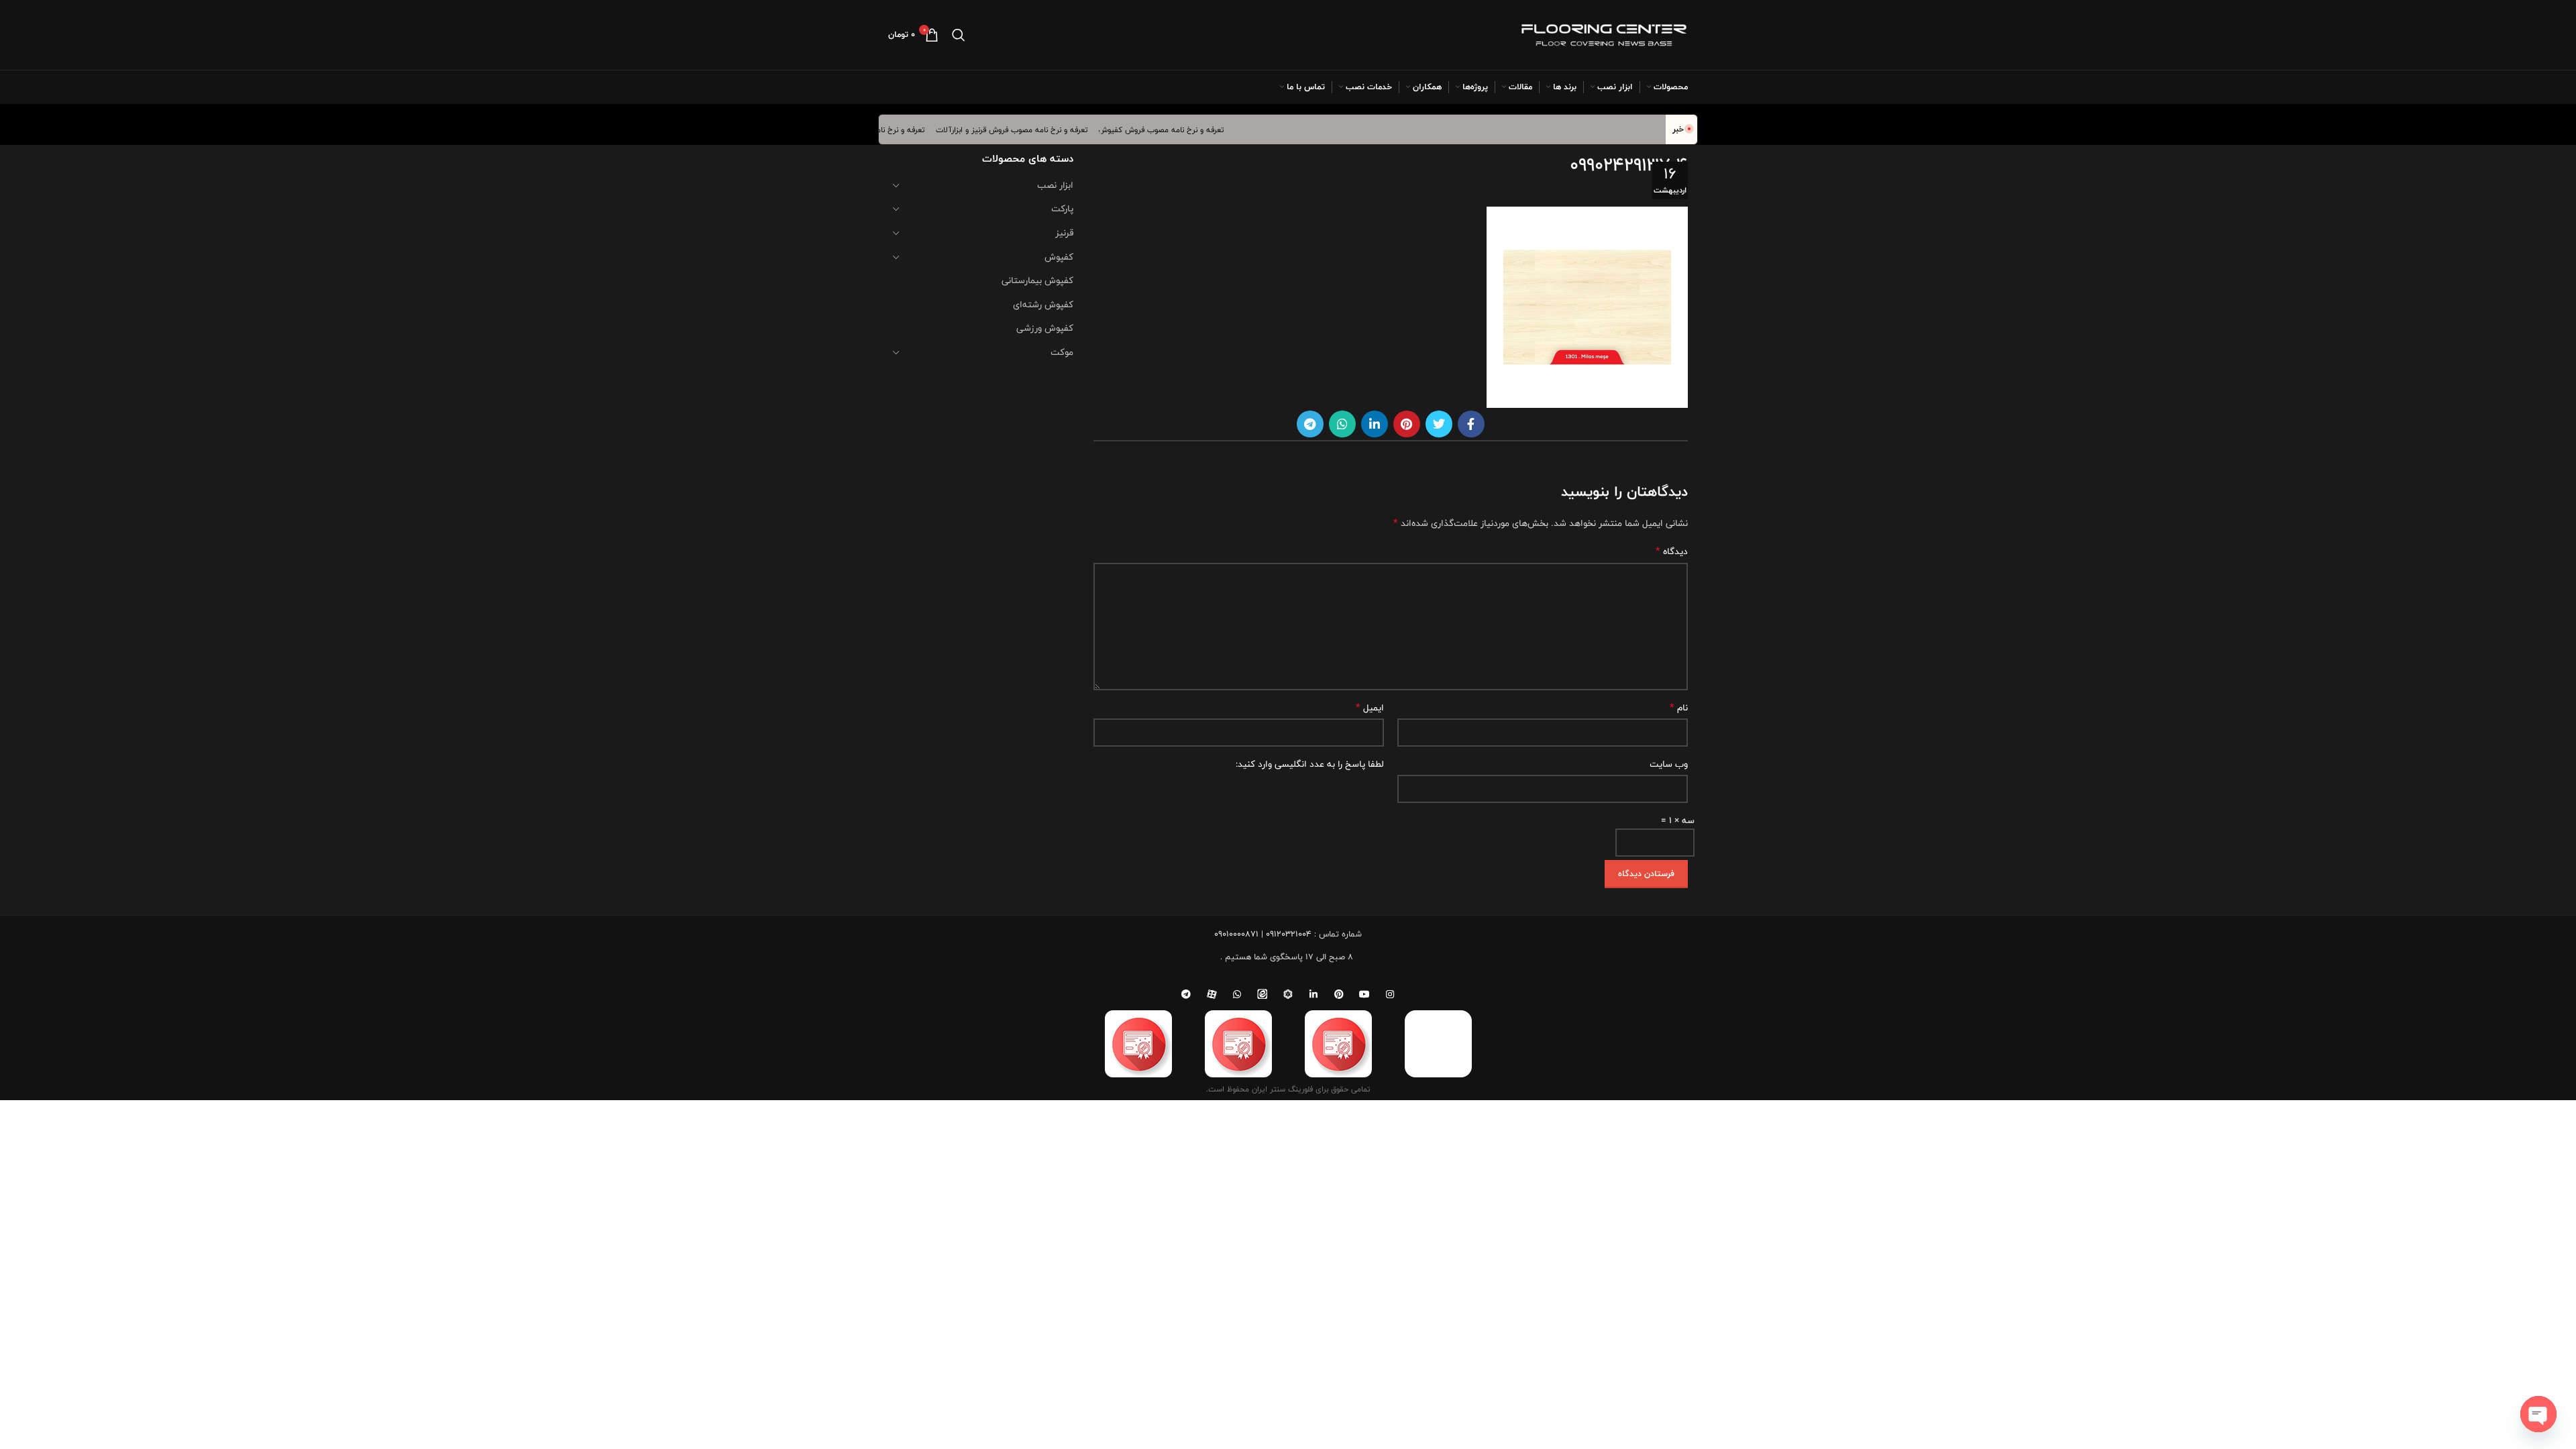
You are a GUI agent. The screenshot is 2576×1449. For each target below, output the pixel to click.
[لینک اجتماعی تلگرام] (1310, 424)
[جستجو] (959, 35)
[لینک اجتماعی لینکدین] (1375, 424)
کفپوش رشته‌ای (1043, 305)
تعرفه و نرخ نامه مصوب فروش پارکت (888, 129)
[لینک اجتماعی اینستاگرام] (1390, 994)
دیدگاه (1672, 551)
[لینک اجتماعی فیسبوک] (1471, 424)
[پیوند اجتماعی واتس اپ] (1342, 424)
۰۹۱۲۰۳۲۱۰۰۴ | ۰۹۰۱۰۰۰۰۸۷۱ (1263, 934)
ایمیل (1370, 708)
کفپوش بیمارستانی (1037, 280)
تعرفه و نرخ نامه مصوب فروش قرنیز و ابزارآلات (1035, 129)
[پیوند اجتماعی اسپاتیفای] (1288, 994)
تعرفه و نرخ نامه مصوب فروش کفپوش (1185, 129)
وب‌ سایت (1669, 764)
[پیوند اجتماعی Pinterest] (1407, 424)
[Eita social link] (1263, 994)
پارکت (1062, 209)
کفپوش (1059, 257)
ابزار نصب (1055, 185)
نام (1679, 708)
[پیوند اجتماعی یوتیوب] (1364, 994)
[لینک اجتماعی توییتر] (1439, 424)
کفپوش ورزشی (1045, 328)
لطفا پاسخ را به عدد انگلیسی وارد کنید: (1310, 764)
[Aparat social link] (1212, 994)
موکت (1062, 352)
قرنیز (1064, 233)
